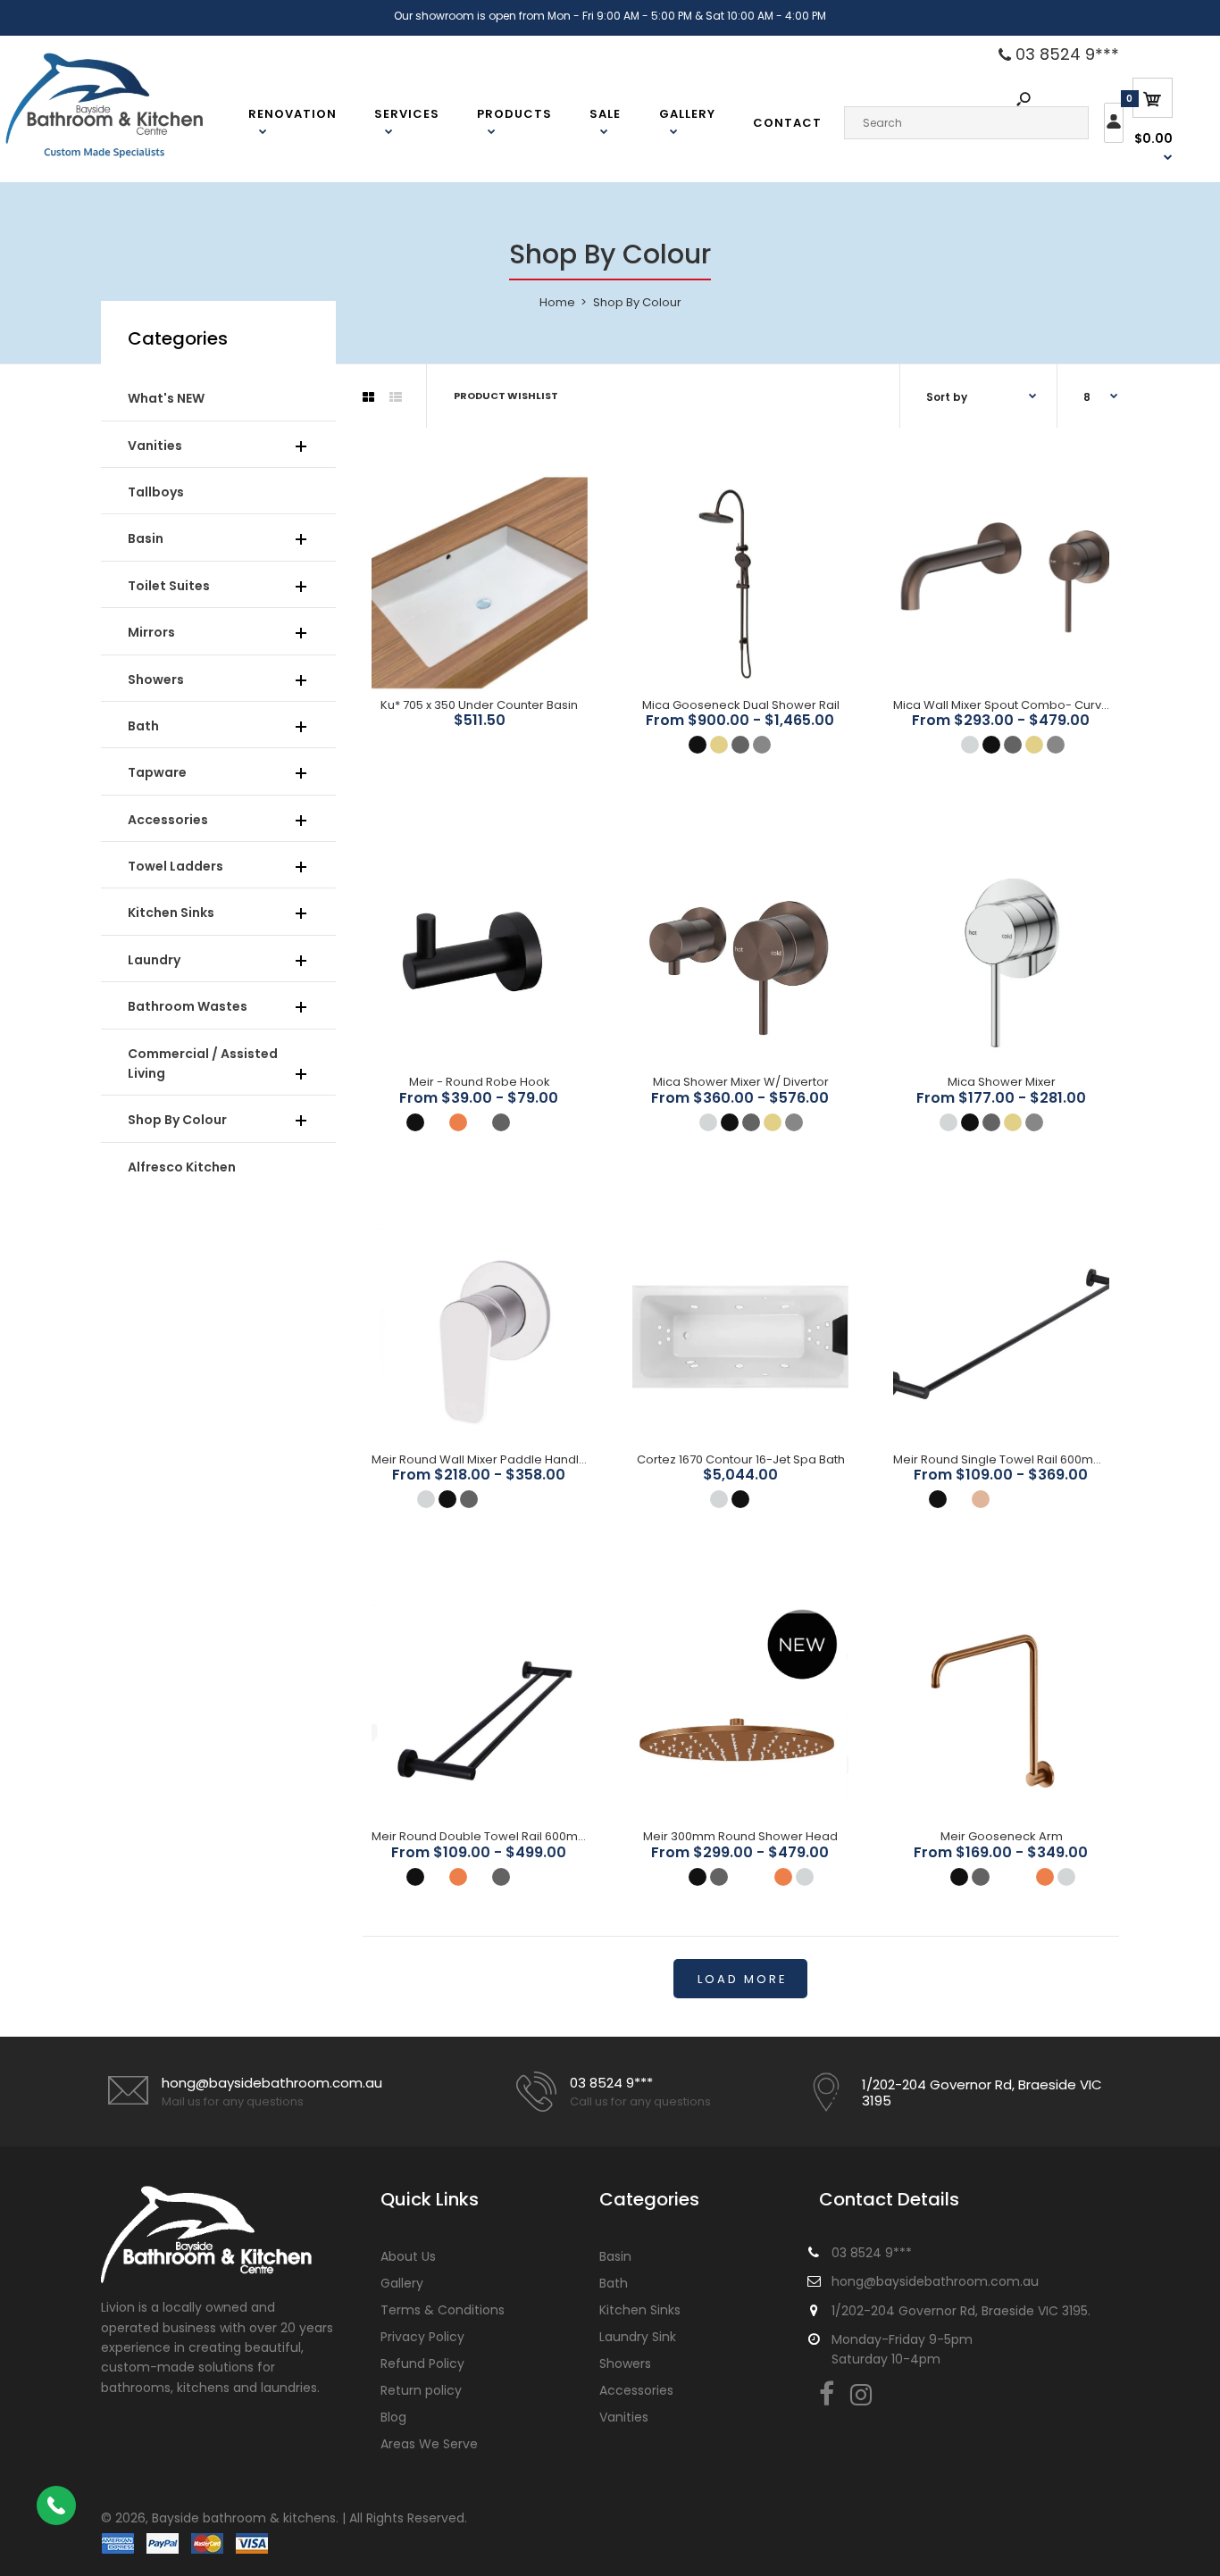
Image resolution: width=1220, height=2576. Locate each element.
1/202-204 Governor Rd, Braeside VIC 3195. (961, 2311)
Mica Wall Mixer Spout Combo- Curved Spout (1024, 705)
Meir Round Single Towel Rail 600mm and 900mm (1036, 1459)
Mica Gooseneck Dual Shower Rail (741, 705)
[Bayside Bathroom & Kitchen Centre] (127, 156)
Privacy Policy (422, 2337)
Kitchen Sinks (640, 2310)
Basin (615, 2256)
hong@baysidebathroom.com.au (272, 2083)
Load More (743, 1979)
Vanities (624, 2417)
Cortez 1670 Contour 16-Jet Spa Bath (741, 1459)
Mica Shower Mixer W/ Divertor (741, 1082)
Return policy (421, 2390)
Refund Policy (422, 2363)
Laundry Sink (638, 2337)
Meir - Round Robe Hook (480, 1082)
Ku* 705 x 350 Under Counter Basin (479, 705)
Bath (614, 2283)
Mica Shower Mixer (1002, 1082)
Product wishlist (506, 396)
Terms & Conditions (443, 2310)
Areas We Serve (429, 2444)
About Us (408, 2256)
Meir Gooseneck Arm (1002, 1836)
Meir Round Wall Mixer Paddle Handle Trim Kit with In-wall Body (551, 1459)
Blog (393, 2417)
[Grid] (368, 397)
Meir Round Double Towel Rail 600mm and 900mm (517, 1836)
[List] (396, 397)
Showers (625, 2363)
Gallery (402, 2283)
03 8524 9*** (1065, 54)
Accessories (636, 2390)
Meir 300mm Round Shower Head (740, 1836)
